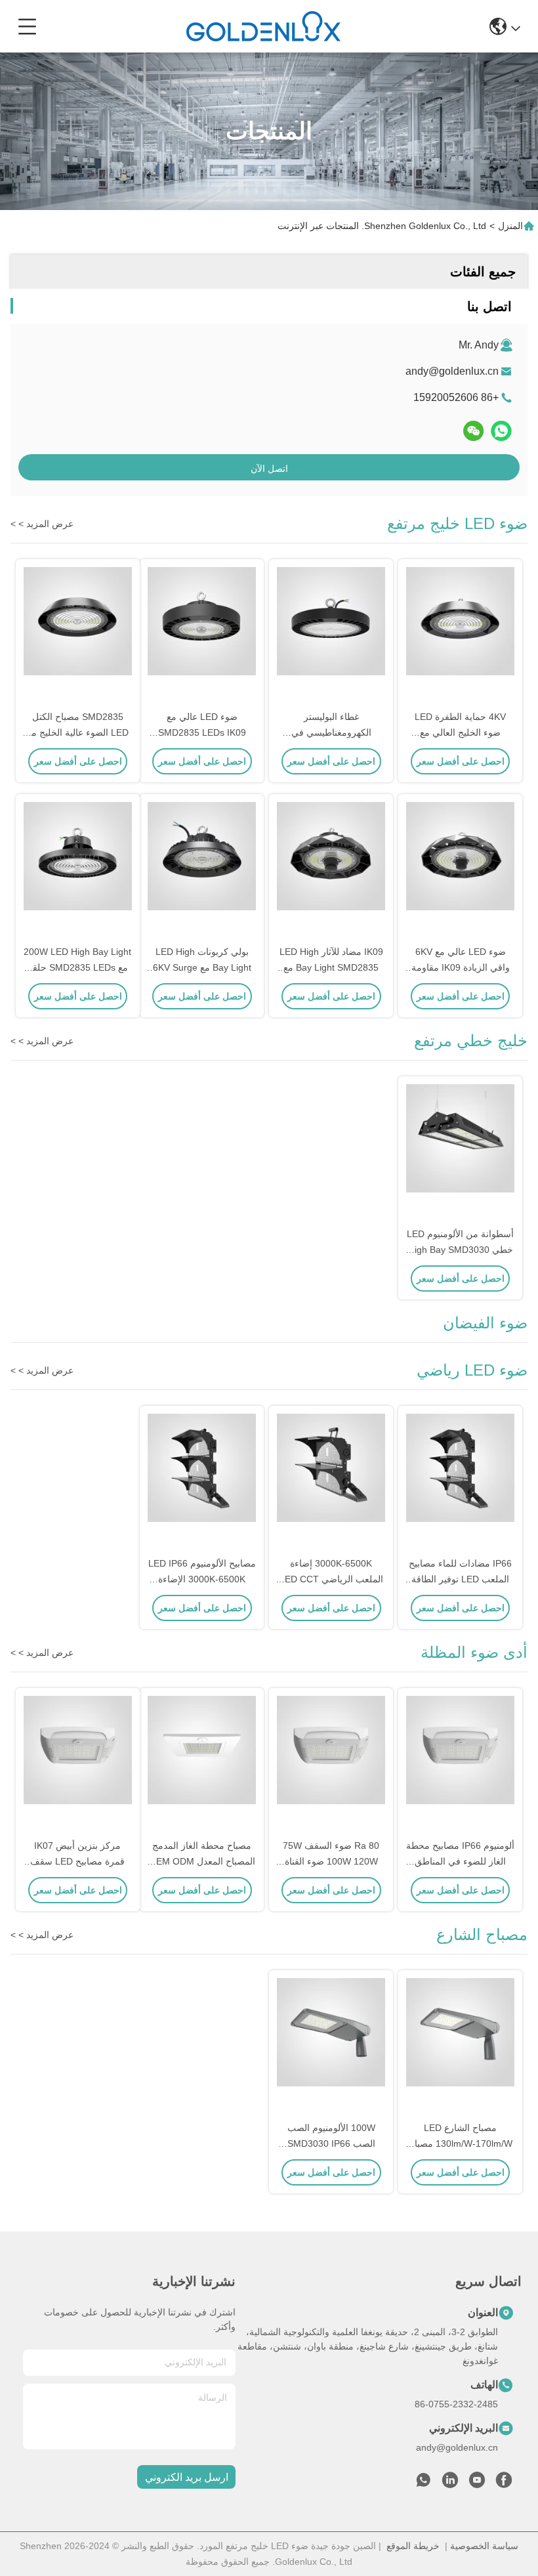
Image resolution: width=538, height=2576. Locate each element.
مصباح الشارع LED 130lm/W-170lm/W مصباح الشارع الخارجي (461, 2143)
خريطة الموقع (413, 2546)
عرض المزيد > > (42, 524)
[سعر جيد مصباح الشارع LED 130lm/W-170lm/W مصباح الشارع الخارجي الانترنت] (460, 2046)
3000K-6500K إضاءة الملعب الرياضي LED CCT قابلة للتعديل (331, 1579)
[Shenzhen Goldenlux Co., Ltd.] (263, 26)
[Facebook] (504, 2483)
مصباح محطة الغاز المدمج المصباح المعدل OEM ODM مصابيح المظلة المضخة (202, 1861)
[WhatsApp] (501, 431)
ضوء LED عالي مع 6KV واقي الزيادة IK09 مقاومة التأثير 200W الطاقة (461, 967)
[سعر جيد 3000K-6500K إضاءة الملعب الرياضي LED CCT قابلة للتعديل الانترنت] (331, 1482)
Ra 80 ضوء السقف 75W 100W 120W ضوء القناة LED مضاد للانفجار (331, 1861)
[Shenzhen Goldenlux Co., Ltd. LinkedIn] (450, 2483)
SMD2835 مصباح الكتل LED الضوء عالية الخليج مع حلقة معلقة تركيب (78, 732)
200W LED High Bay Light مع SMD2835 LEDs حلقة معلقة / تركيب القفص (77, 967)
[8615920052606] (423, 2483)
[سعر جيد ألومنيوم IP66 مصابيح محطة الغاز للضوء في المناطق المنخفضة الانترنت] (460, 1764)
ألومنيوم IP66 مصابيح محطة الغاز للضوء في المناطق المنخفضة (460, 1861)
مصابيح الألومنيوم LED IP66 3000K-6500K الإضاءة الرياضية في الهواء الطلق (202, 1579)
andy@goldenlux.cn (452, 371)
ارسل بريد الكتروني (187, 2477)
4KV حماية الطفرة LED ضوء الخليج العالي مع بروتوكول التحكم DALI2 (460, 732)
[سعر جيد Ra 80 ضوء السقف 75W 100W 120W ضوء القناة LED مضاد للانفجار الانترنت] (331, 1764)
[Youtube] (477, 2483)
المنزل (510, 226)
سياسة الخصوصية (484, 2546)
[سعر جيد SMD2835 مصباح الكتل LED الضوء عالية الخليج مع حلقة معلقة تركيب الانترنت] (78, 635)
